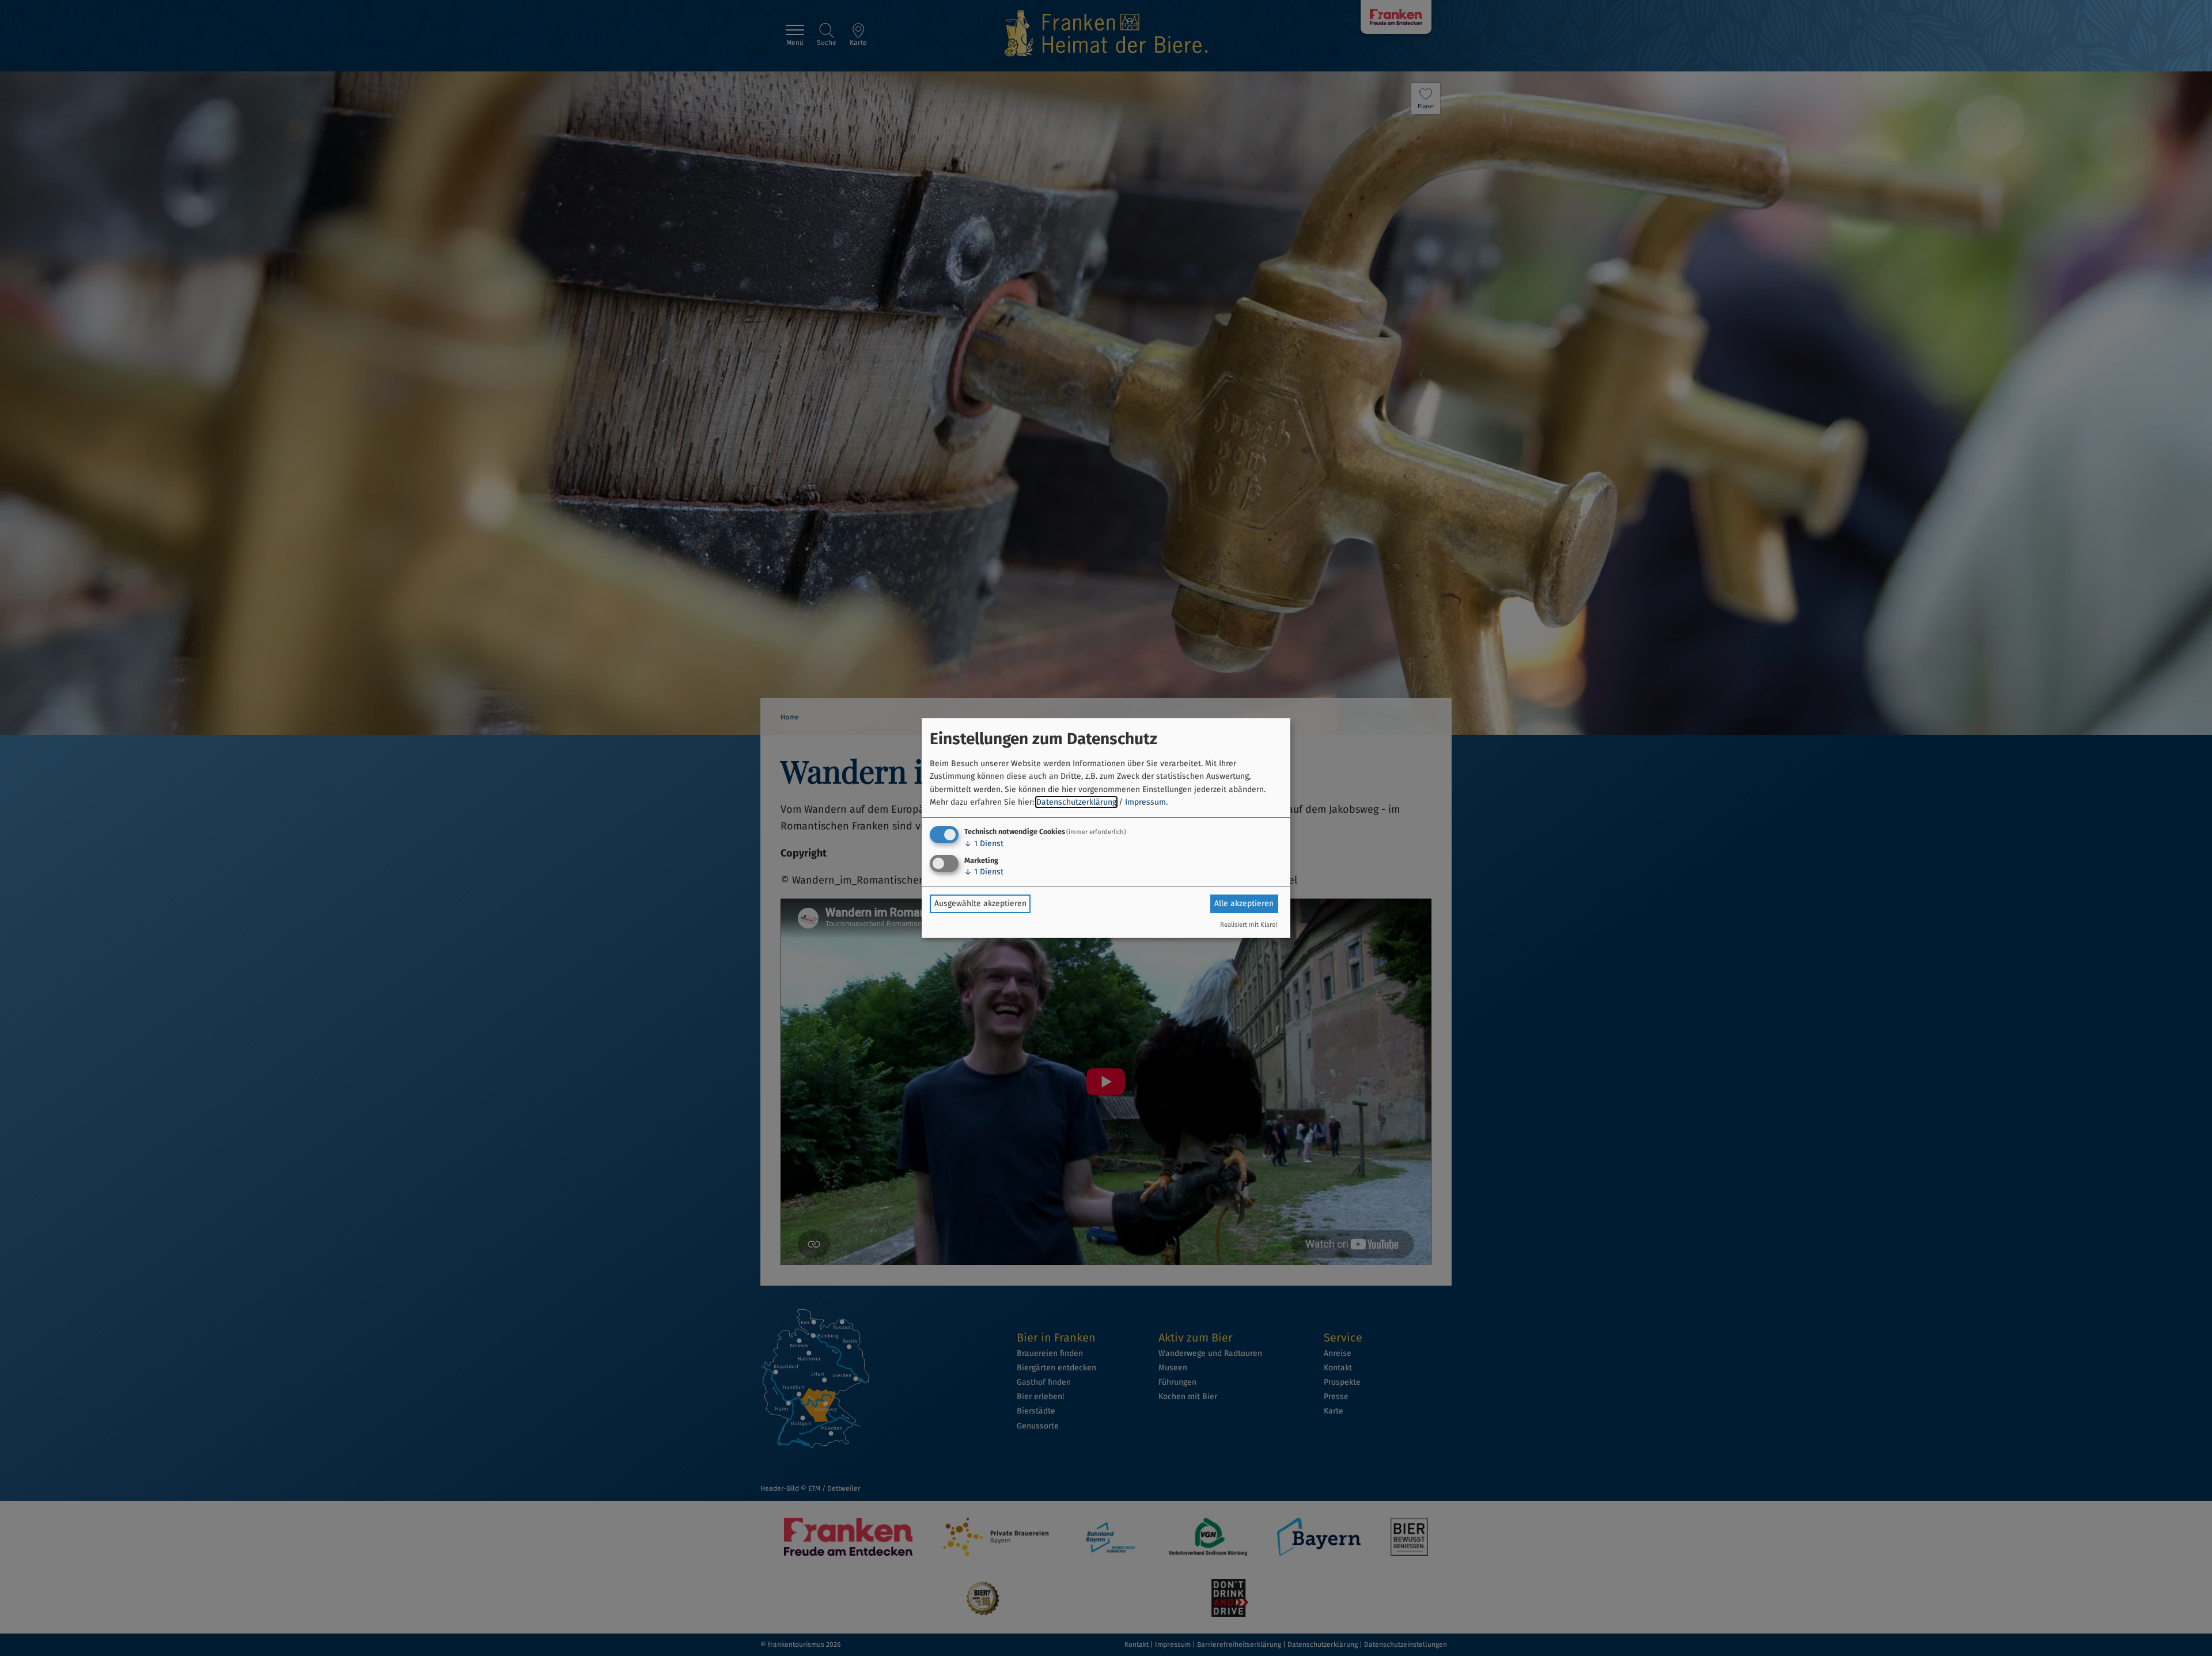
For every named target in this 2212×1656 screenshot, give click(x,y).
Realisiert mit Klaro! (1249, 925)
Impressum (1145, 802)
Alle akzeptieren (1244, 903)
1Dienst (984, 844)
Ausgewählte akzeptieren (980, 903)
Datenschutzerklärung (1076, 802)
